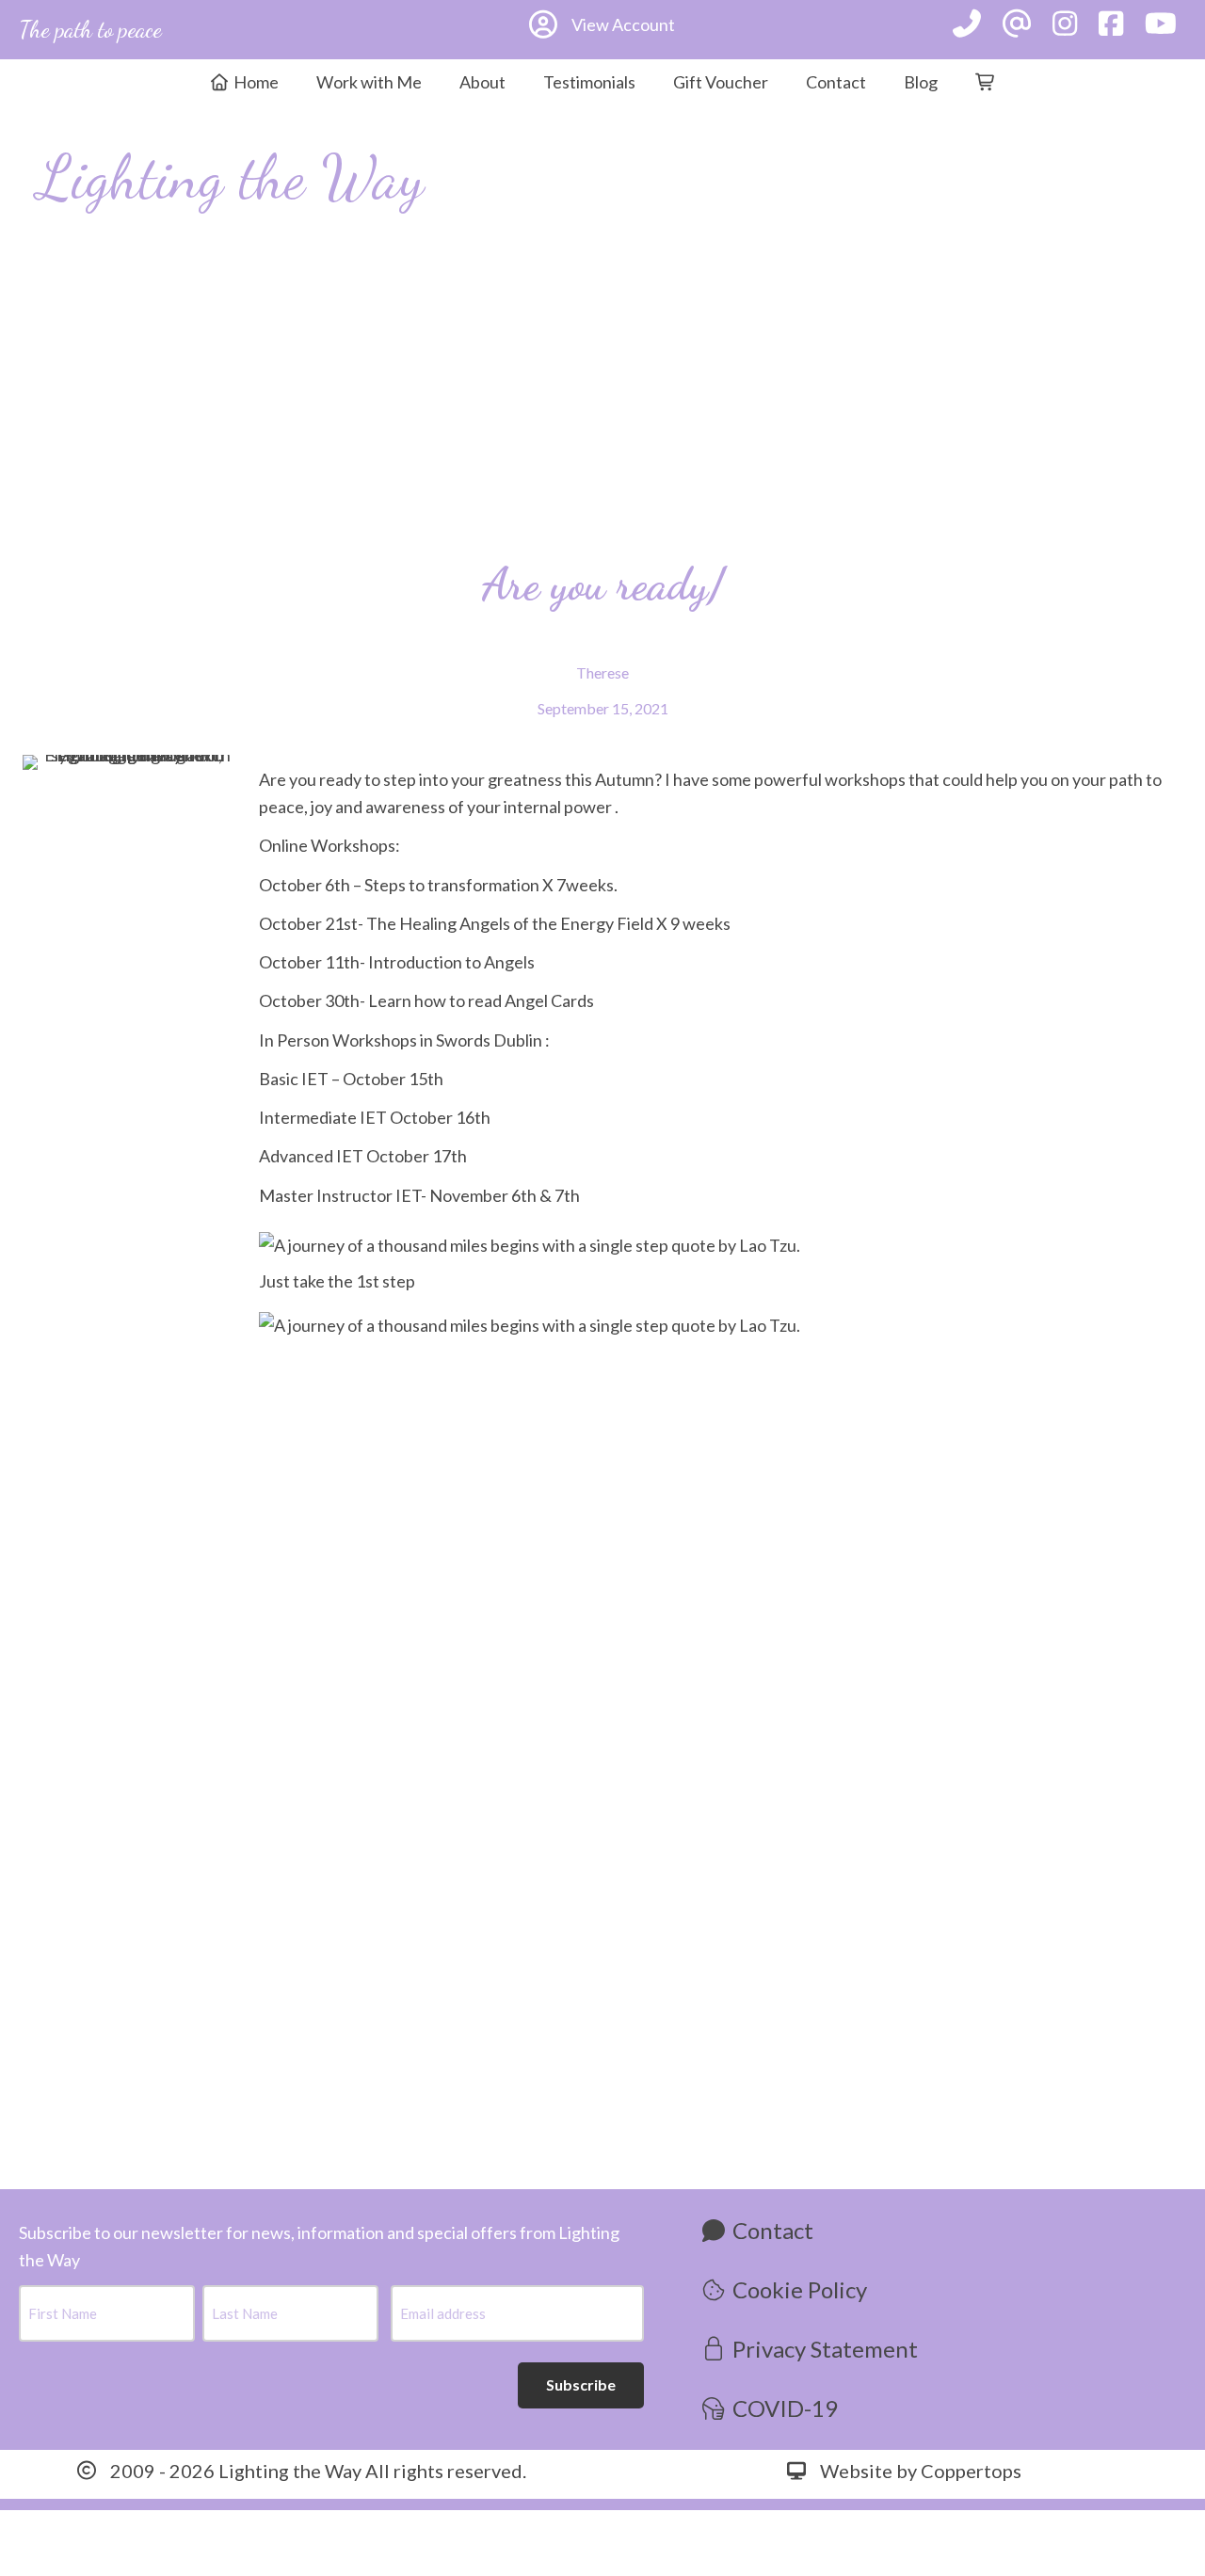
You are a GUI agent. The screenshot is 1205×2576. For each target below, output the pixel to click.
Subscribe (581, 2384)
